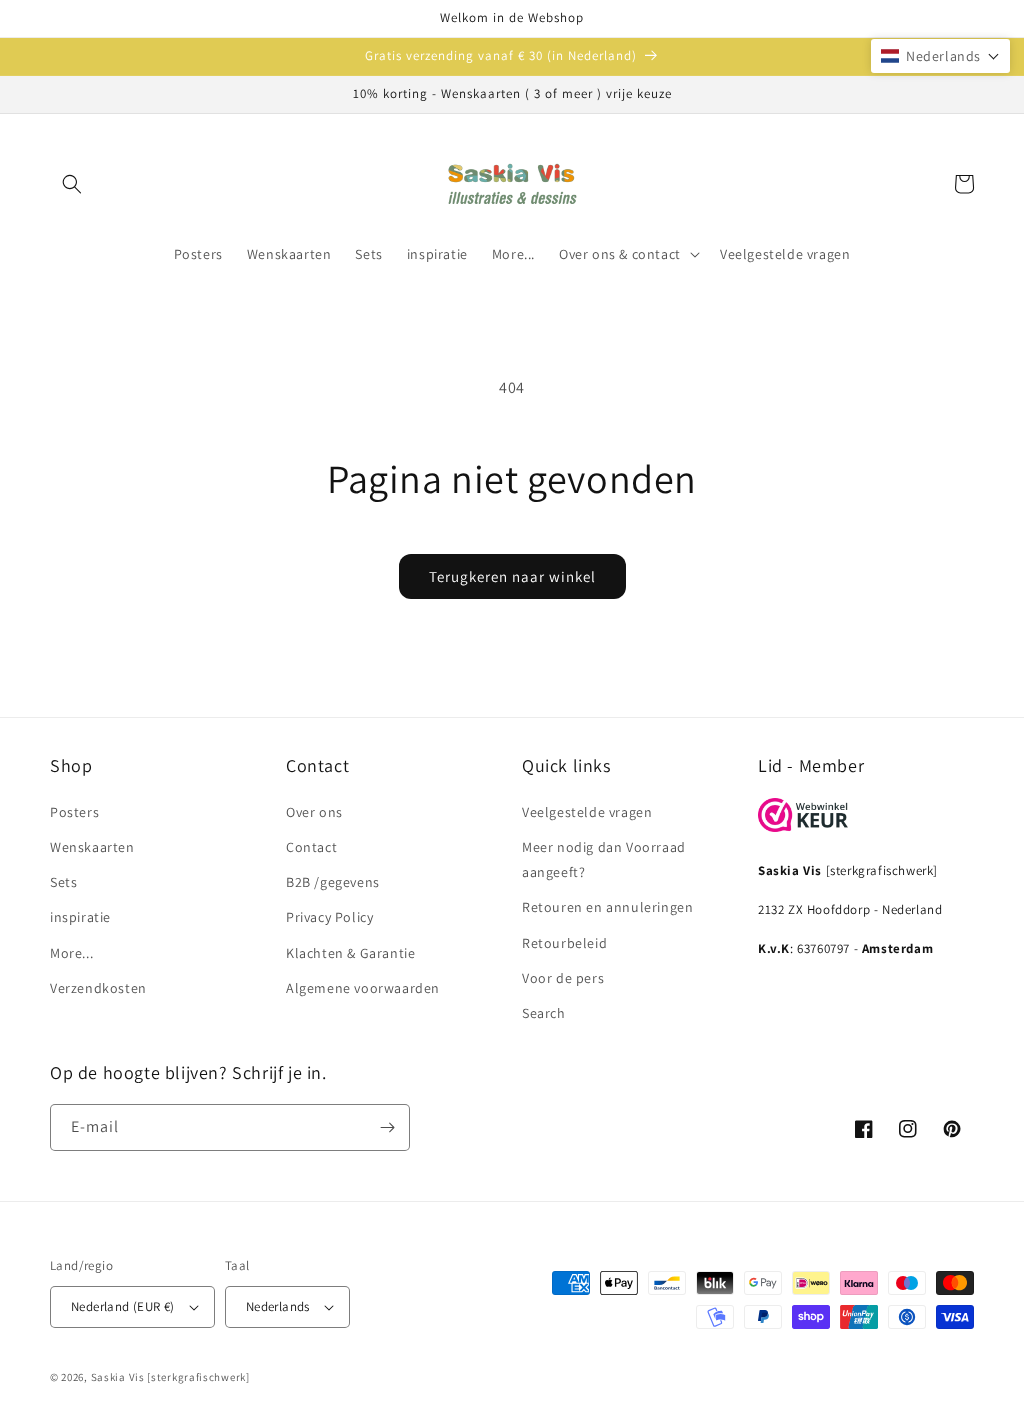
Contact (311, 847)
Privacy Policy (329, 917)
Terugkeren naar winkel (512, 576)
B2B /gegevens (333, 882)
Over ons (314, 812)
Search (544, 1013)
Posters (74, 812)
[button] (72, 184)
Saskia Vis (118, 1377)
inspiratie (80, 917)
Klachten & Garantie (350, 953)
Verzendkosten (98, 988)
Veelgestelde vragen (587, 812)
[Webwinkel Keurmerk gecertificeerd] (803, 826)
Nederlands (278, 1306)
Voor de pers (563, 978)
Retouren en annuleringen (607, 907)
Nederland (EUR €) (123, 1306)
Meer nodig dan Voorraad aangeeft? (604, 859)
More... (71, 953)
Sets (63, 882)
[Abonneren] (387, 1127)
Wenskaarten (92, 847)
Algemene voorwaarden (363, 988)
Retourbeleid (564, 943)
